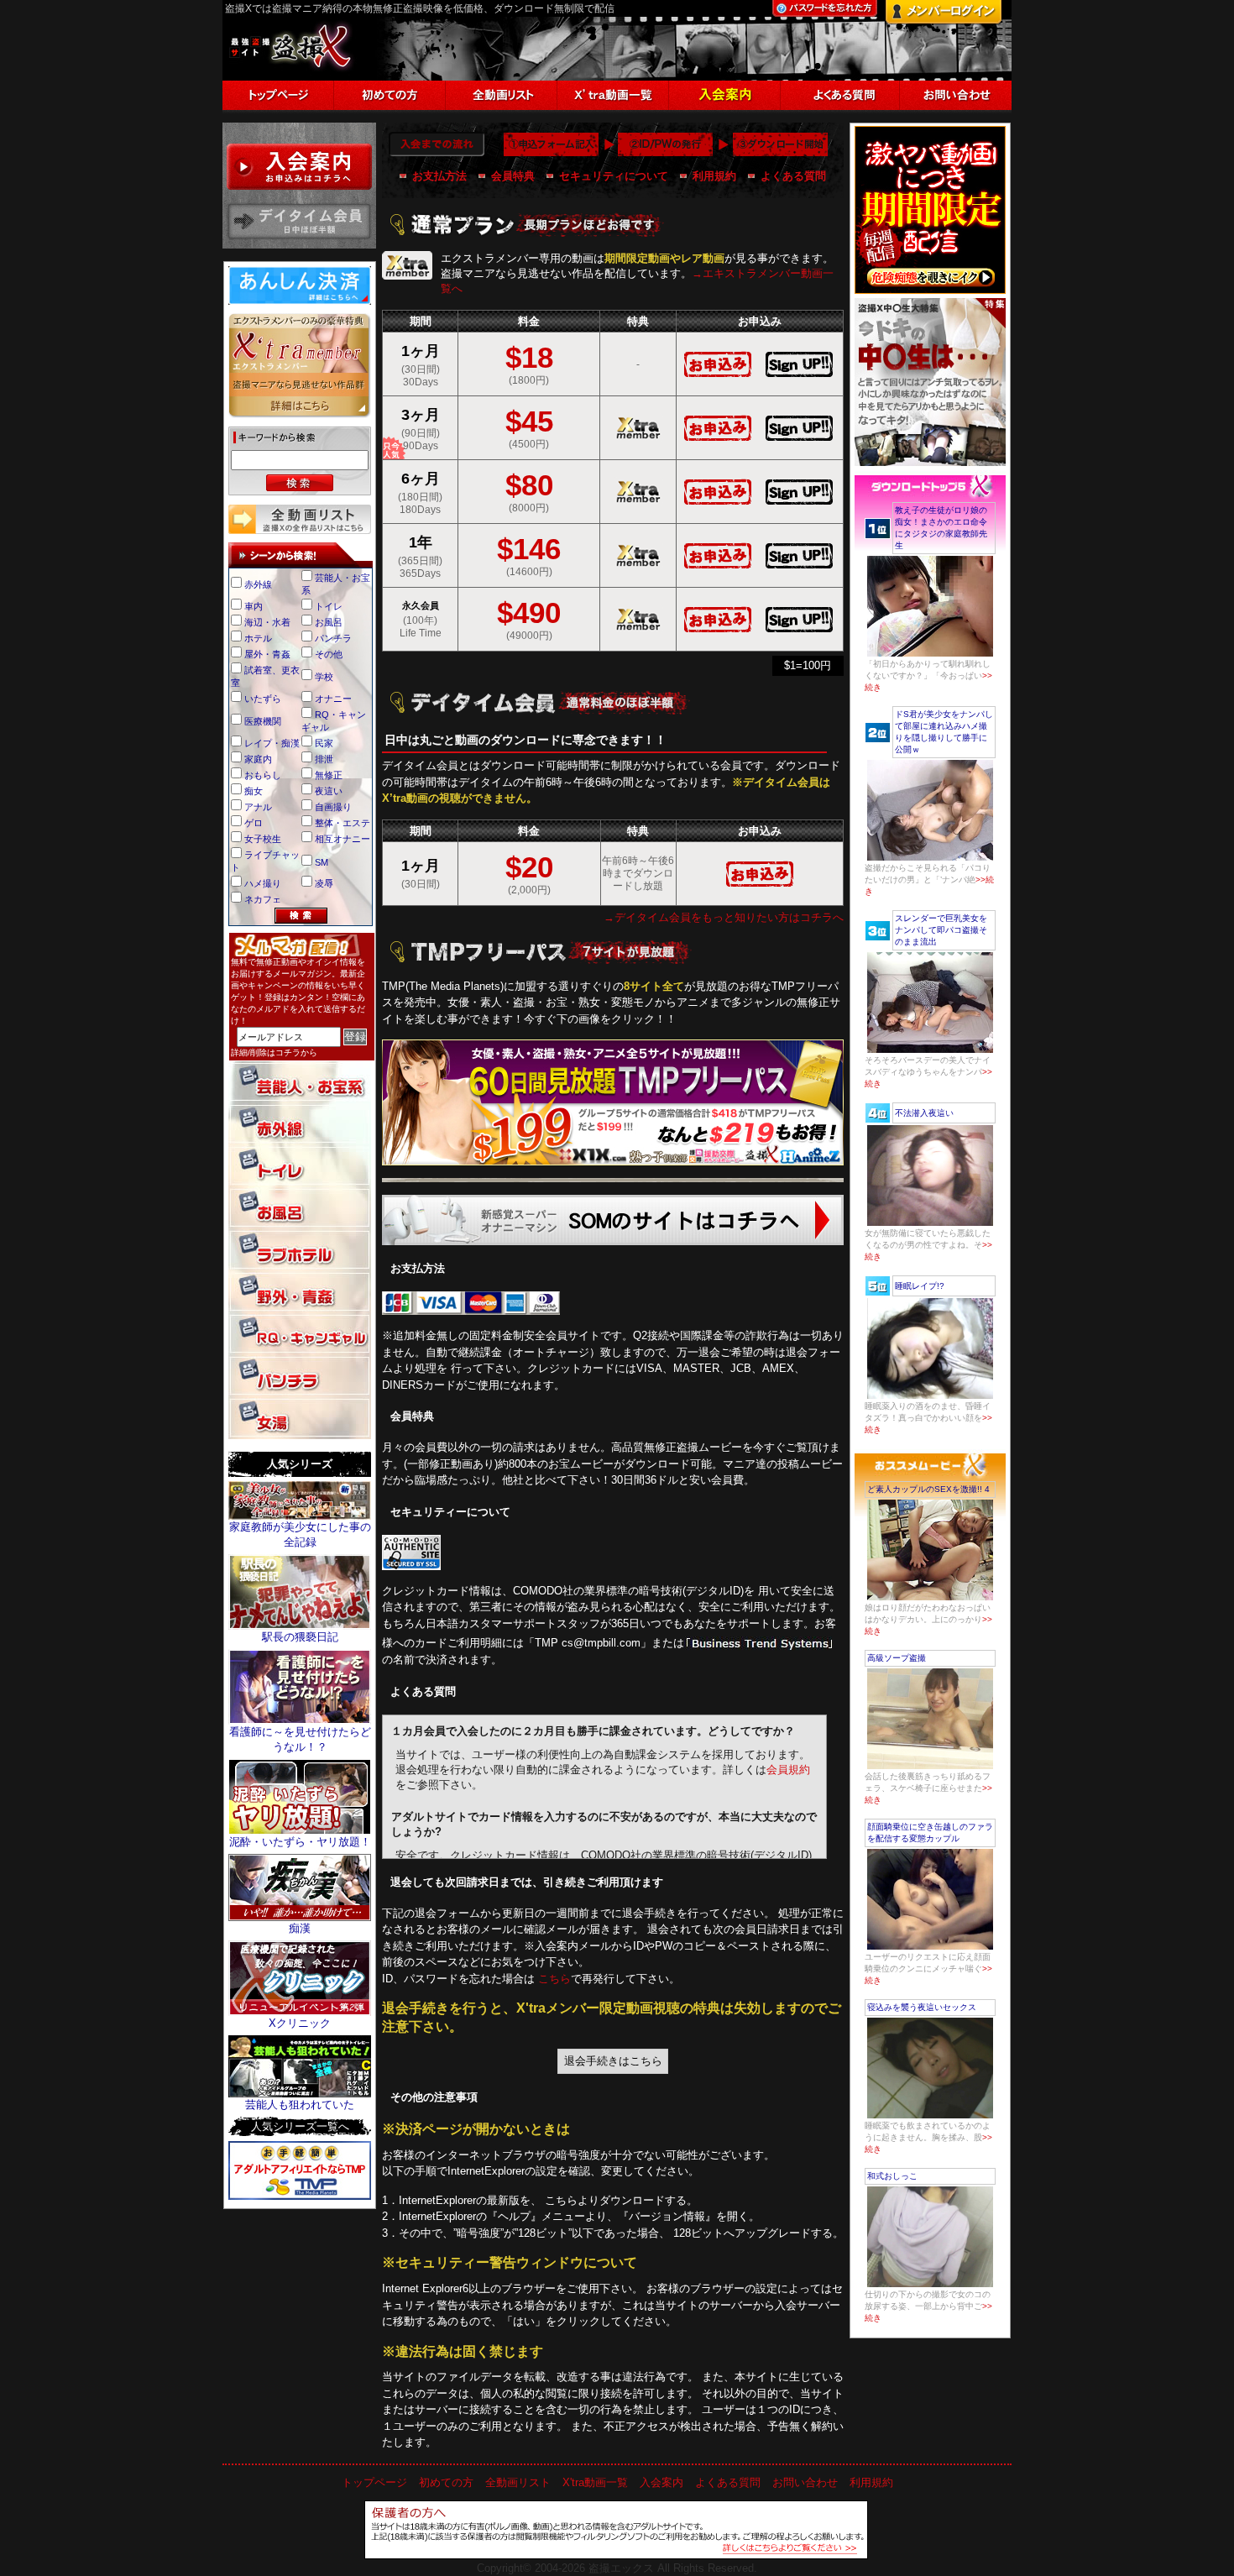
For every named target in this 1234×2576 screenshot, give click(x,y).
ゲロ (254, 823)
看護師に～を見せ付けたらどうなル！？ (300, 1739)
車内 (254, 606)
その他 (329, 654)
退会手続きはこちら (613, 2061)
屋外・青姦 (267, 654)
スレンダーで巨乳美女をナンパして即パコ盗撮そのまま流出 (941, 930)
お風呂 (329, 622)
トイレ (329, 606)
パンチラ (333, 638)
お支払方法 (439, 176)
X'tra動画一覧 (595, 2482)
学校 (324, 677)
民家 (324, 743)
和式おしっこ (892, 2176)
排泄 (324, 759)
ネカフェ (263, 899)
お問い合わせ (805, 2482)
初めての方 (446, 2482)
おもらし (263, 775)
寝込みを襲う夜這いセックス (922, 2007)
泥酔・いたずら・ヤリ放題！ (300, 1842)
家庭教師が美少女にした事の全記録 (300, 1534)
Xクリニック (300, 2023)
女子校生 (263, 839)
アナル (258, 807)
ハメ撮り (263, 883)
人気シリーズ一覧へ (300, 2126)
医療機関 (263, 721)
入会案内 (661, 2482)
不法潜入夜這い (924, 1113)
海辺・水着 (267, 622)
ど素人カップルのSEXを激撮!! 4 (928, 1489)
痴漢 (300, 1928)
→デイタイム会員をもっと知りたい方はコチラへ (724, 917)
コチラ (288, 1052)
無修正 (329, 775)
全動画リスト (518, 2482)
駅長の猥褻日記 (300, 1637)
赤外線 (258, 584)
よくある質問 (793, 176)
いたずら (263, 699)
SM (322, 862)
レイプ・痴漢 (272, 743)
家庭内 (258, 759)
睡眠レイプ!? (920, 1286)
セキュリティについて (614, 176)
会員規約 (788, 1770)
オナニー (333, 699)
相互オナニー (342, 839)
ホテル (258, 638)
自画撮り (333, 807)
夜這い (329, 791)
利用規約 (714, 176)
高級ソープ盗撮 (897, 1658)
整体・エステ (342, 823)
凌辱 (324, 883)
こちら (554, 1979)
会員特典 (513, 176)
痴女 (254, 791)
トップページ (374, 2482)
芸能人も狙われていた (300, 2105)
